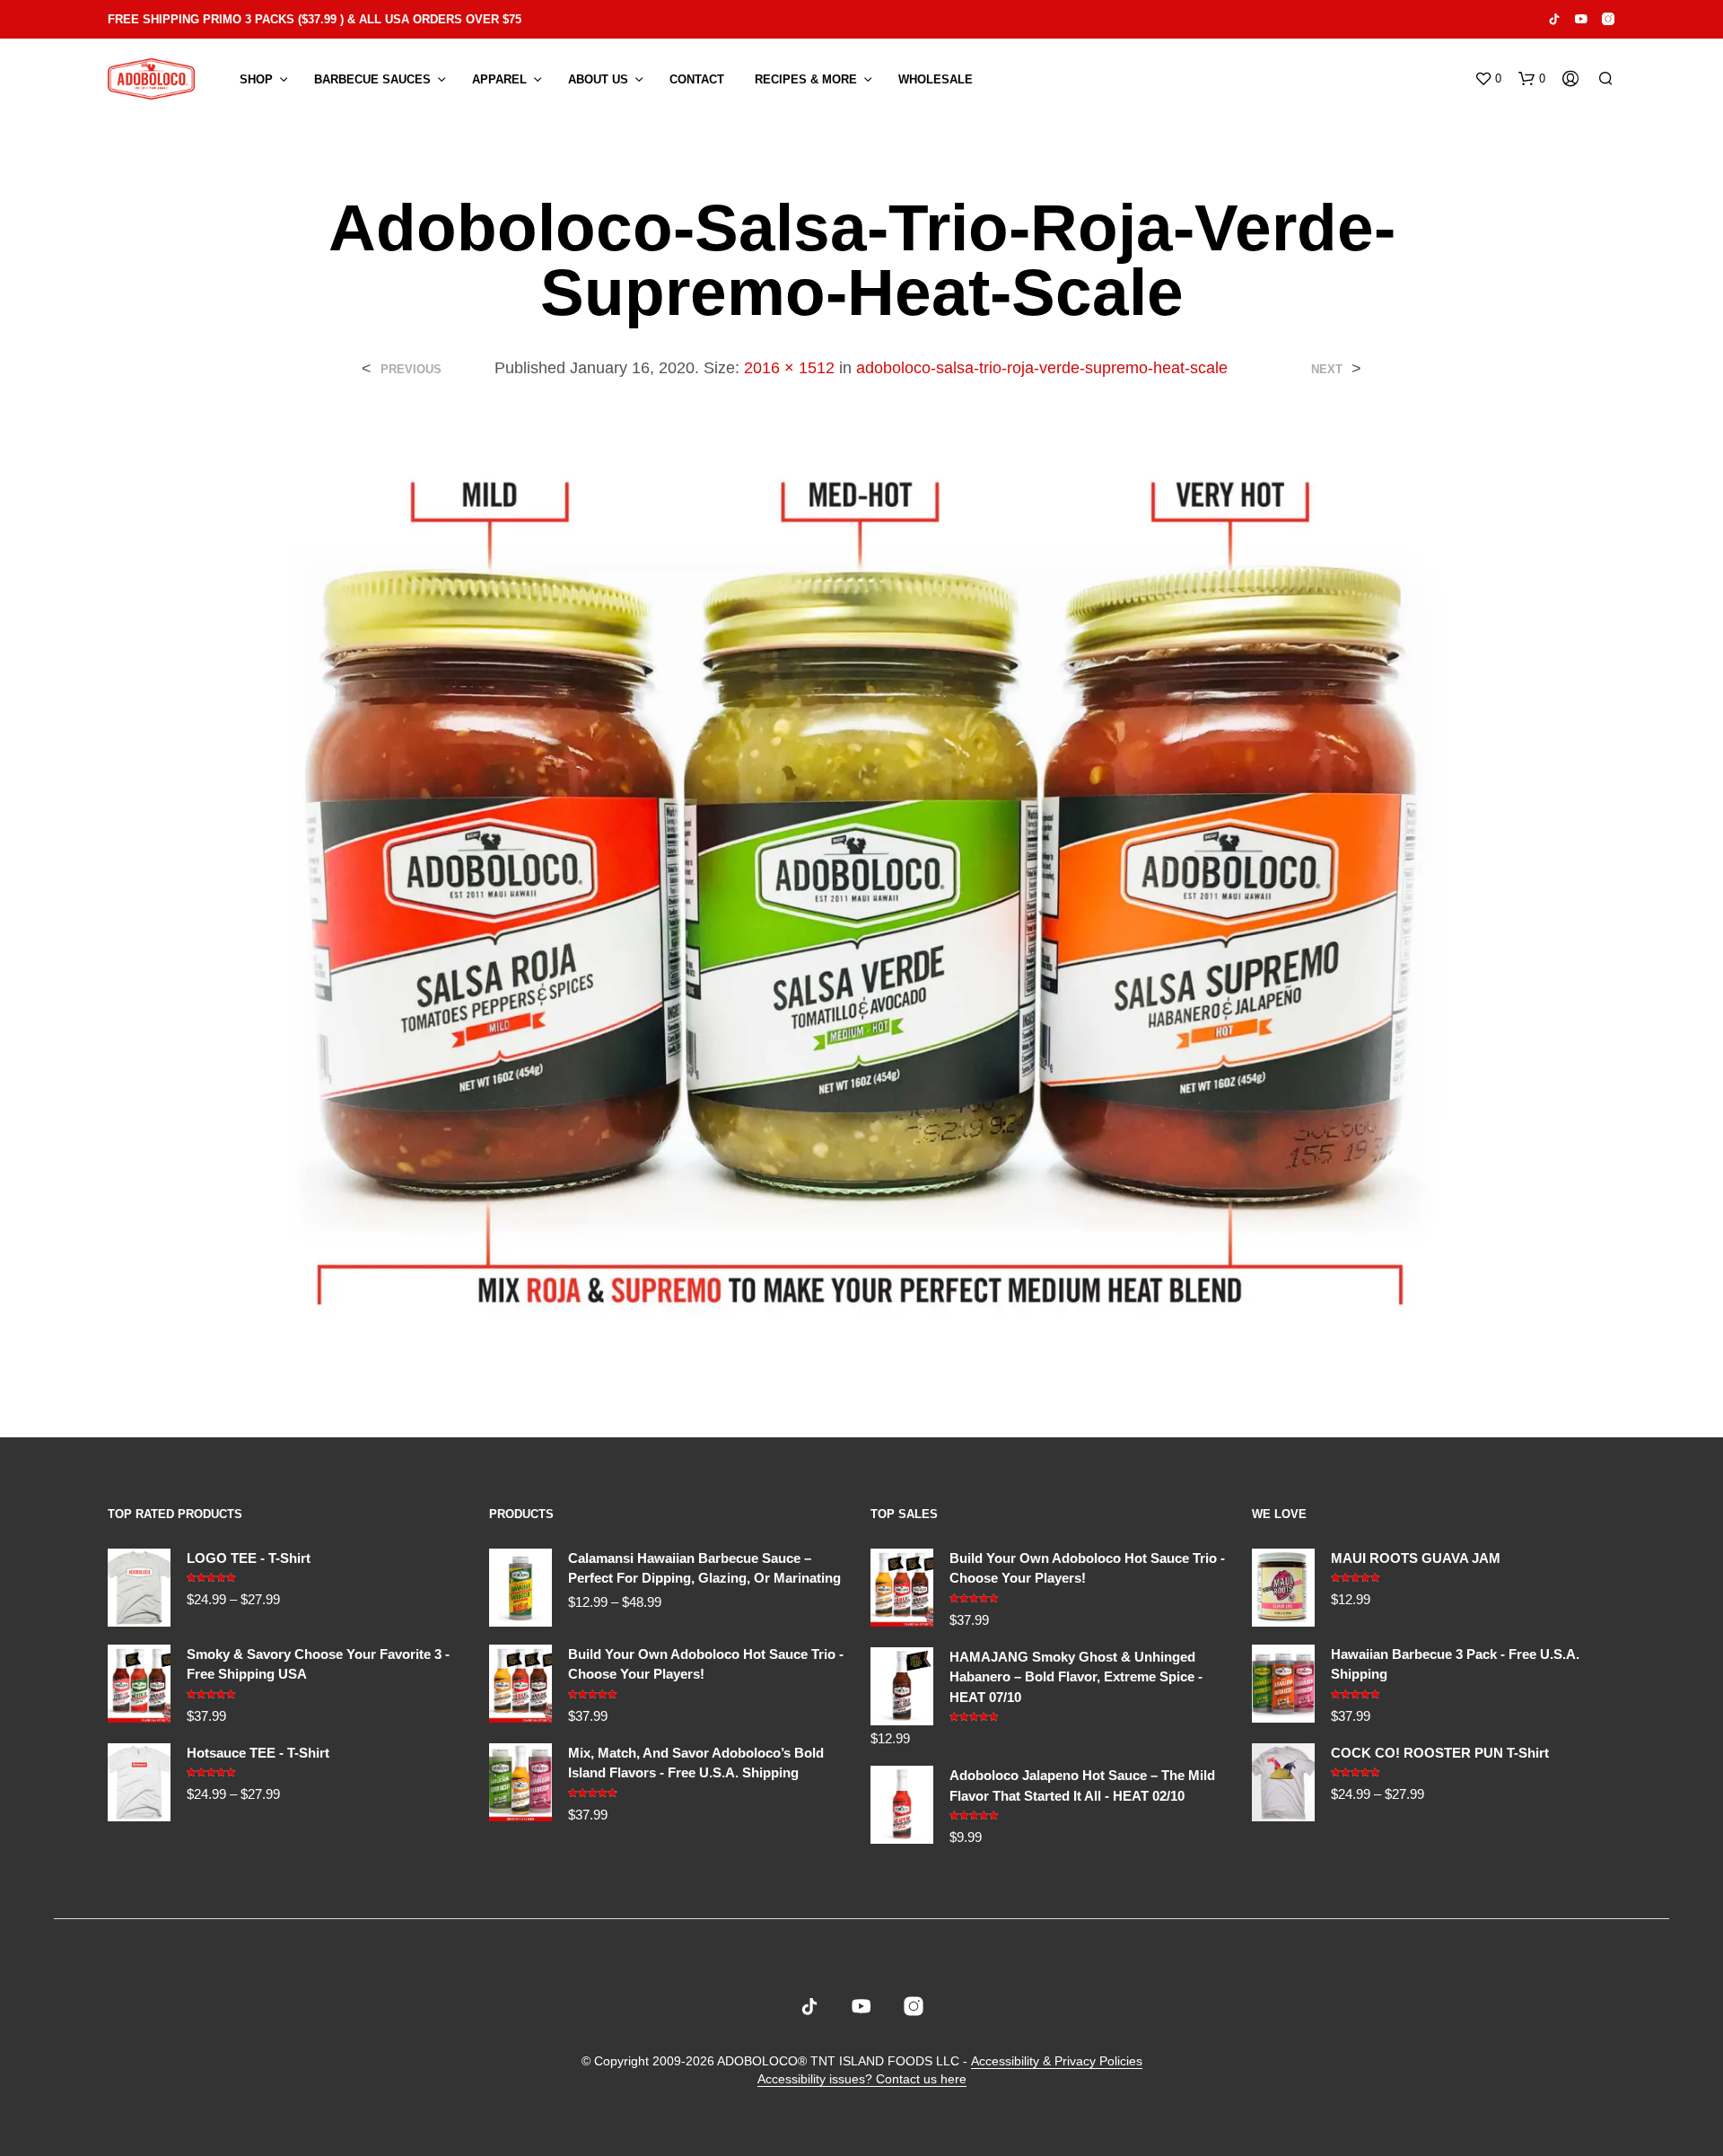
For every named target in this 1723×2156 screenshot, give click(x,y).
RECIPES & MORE (806, 79)
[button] (1488, 79)
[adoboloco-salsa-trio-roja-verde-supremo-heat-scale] (862, 894)
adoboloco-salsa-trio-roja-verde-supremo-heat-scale (1042, 368)
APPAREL (499, 79)
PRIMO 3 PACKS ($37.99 (270, 19)
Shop (256, 79)
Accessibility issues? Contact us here (862, 2079)
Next (1327, 369)
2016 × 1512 (789, 368)
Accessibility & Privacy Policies (1057, 2061)
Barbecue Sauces (372, 79)
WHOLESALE (936, 79)
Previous (411, 369)
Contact (697, 79)
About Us (598, 79)
